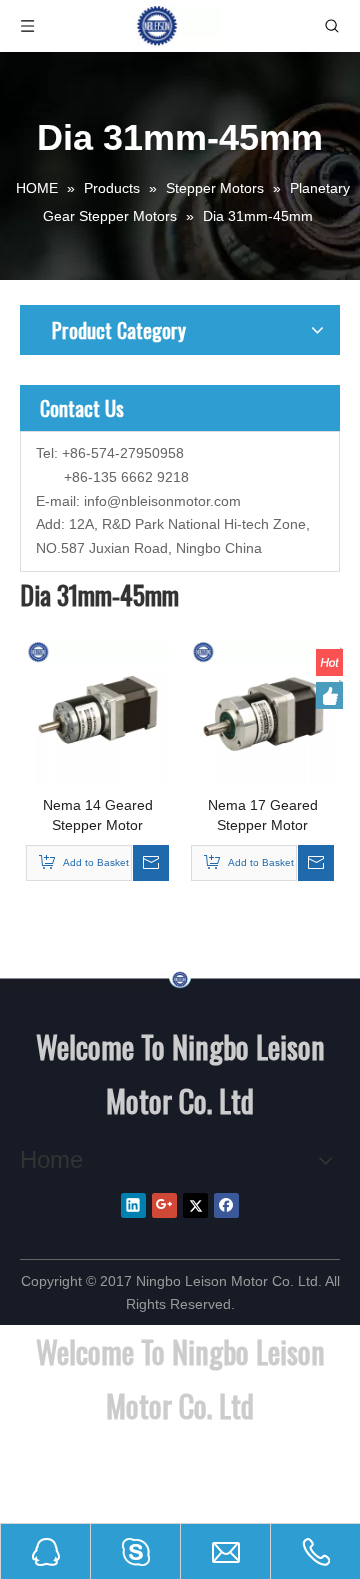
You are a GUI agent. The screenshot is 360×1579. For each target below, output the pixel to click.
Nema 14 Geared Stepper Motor (98, 815)
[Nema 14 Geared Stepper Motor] (97, 712)
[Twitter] (195, 1205)
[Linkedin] (133, 1205)
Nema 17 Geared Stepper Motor (263, 815)
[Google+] (164, 1205)
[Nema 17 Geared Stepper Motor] (262, 712)
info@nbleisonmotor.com (162, 501)
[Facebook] (226, 1205)
